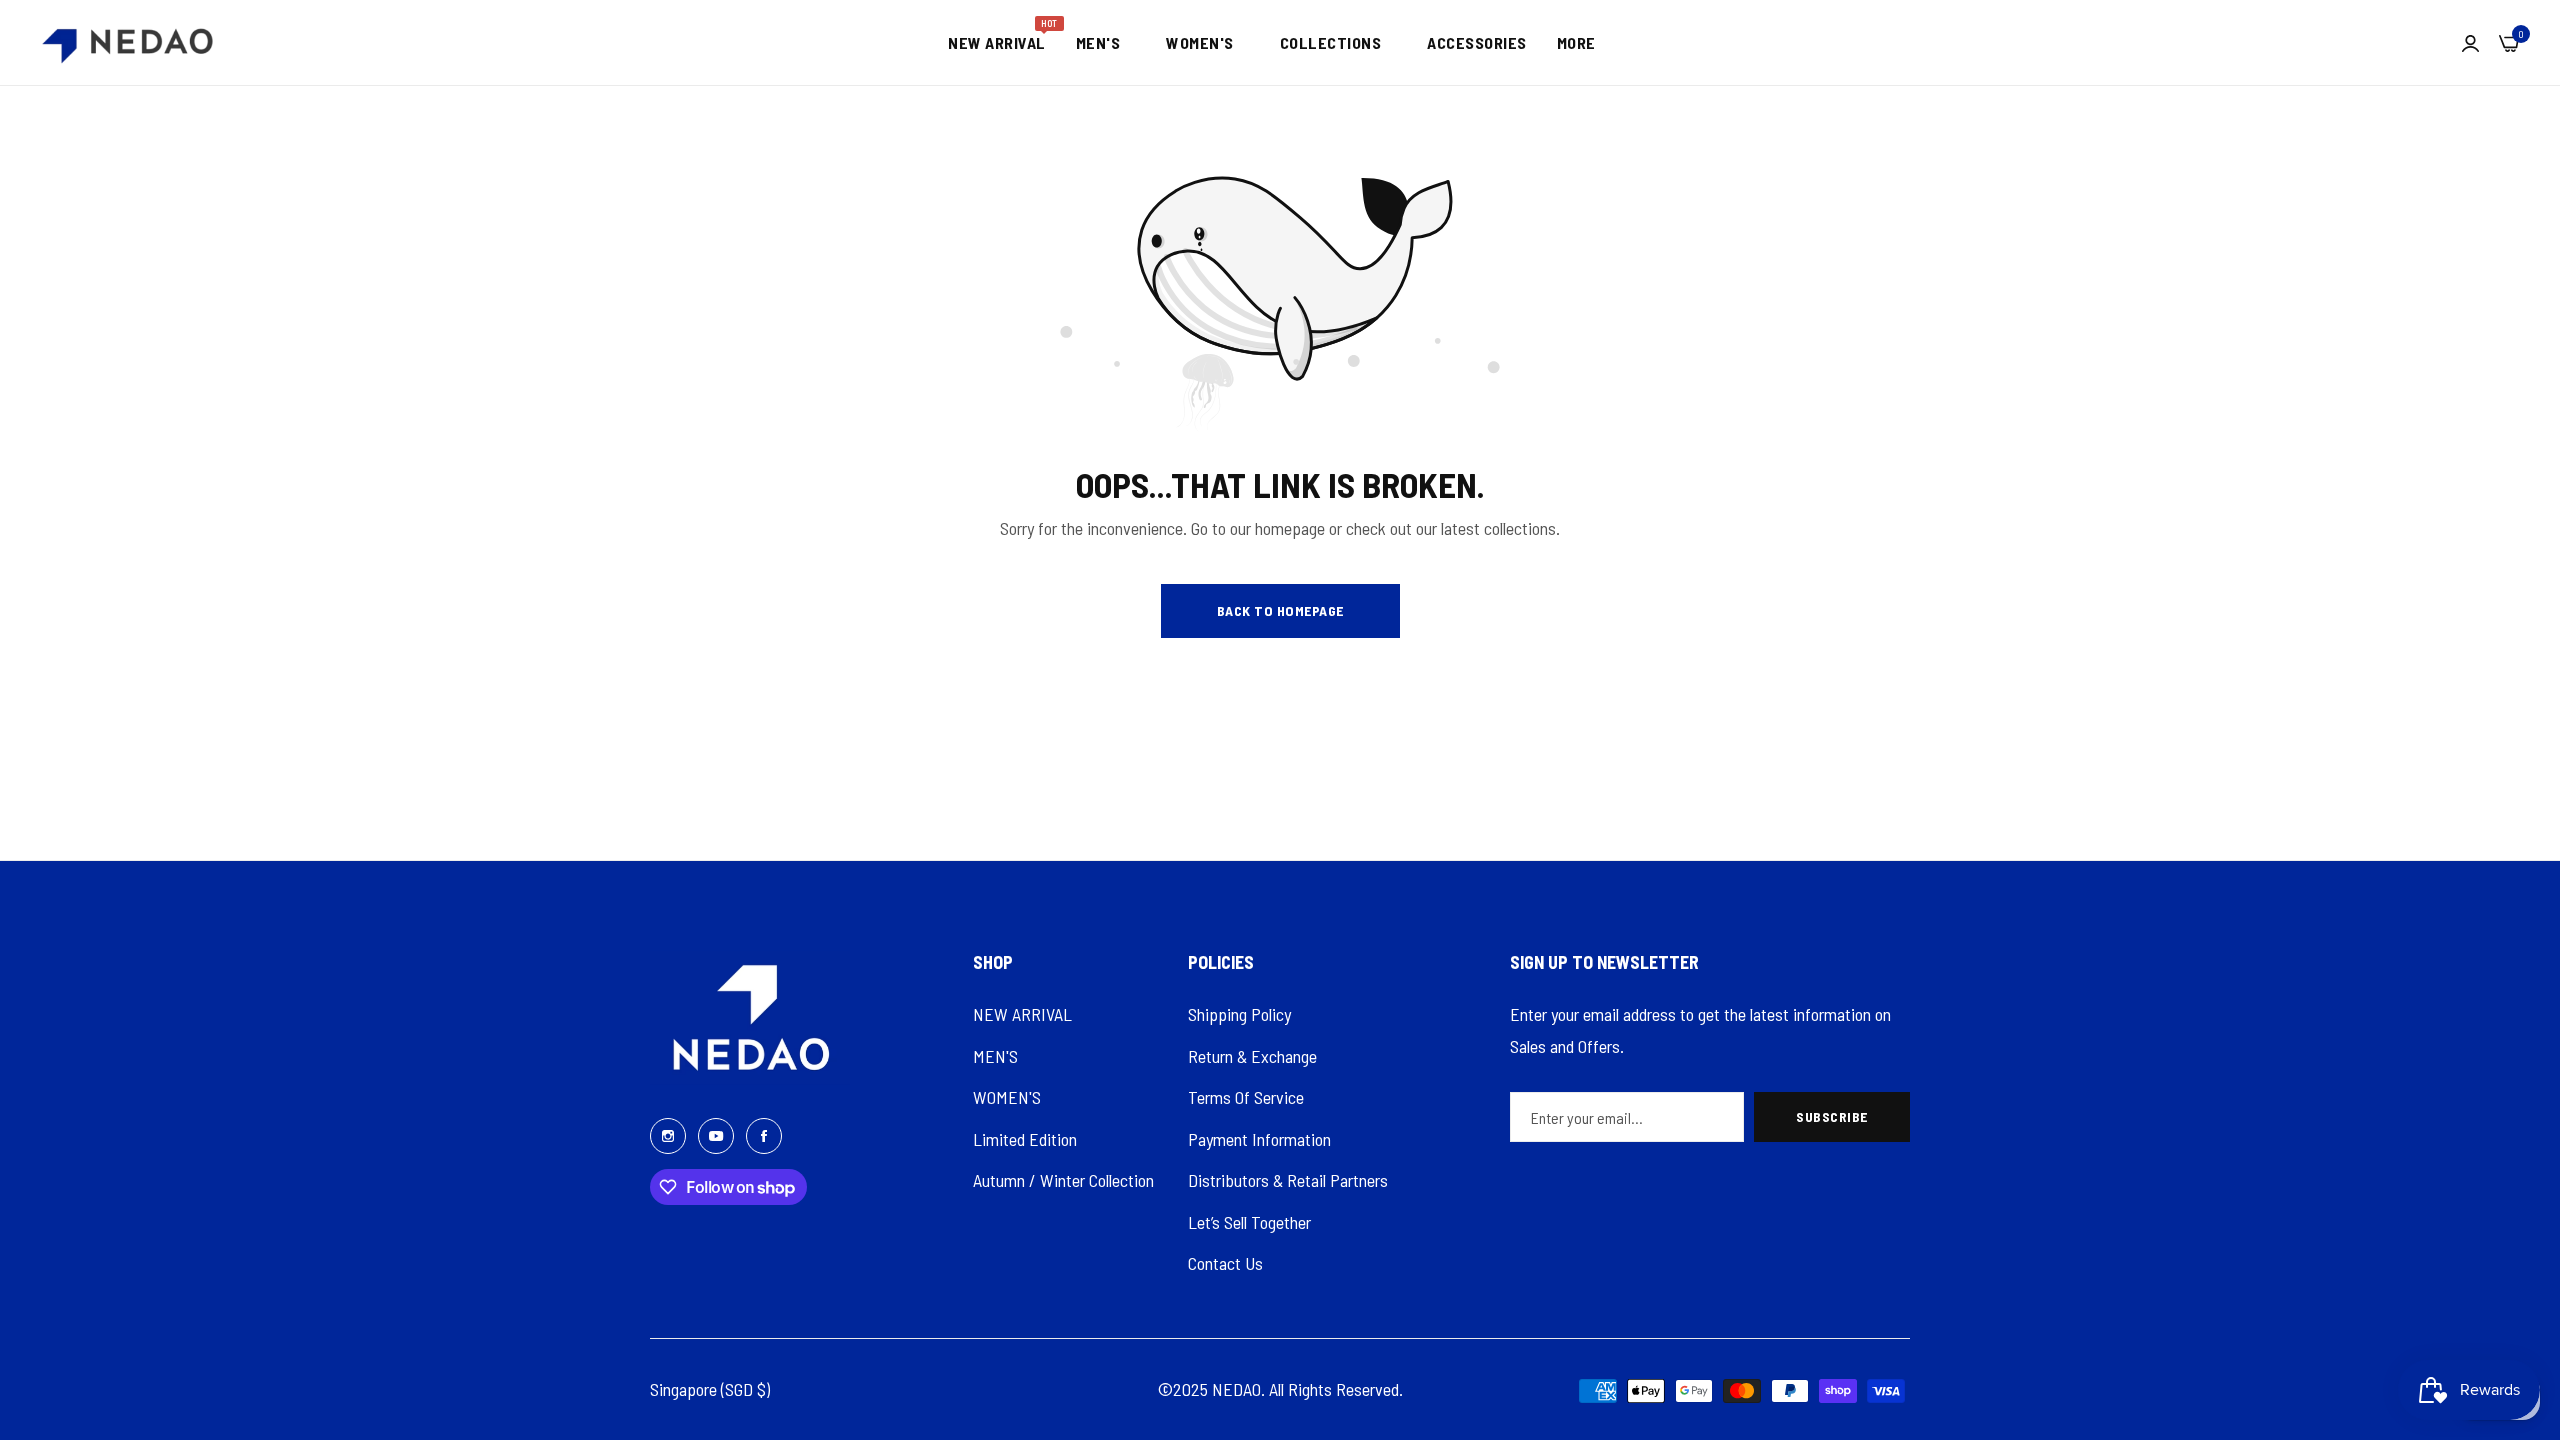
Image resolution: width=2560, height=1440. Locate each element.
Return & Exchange (1252, 1056)
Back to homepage (1280, 610)
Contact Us (1225, 1263)
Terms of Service (1246, 1097)
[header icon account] (2470, 43)
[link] (1106, 43)
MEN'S (995, 1056)
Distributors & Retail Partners (1288, 1180)
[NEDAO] (127, 42)
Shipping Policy (1239, 1014)
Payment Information (1259, 1139)
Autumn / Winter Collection (1063, 1180)
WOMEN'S (1007, 1097)
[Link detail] (668, 1134)
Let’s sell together (1249, 1222)
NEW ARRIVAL (1022, 1014)
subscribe (1832, 1116)
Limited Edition (1025, 1139)
